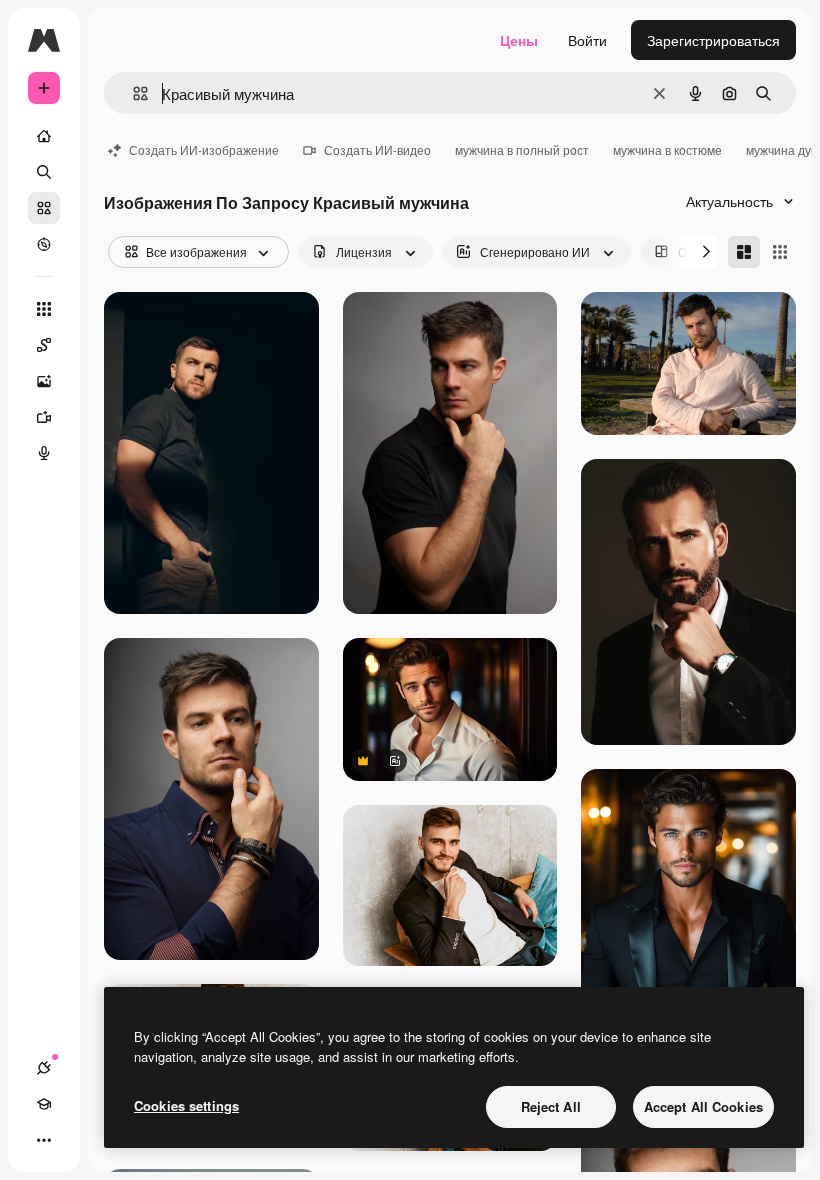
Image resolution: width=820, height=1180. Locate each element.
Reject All (551, 1106)
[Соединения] (44, 1068)
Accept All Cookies (703, 1106)
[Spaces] (44, 345)
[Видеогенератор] (44, 417)
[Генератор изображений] (44, 381)
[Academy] (44, 1104)
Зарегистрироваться (713, 40)
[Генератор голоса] (44, 453)
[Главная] (44, 136)
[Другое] (44, 1140)
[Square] (780, 252)
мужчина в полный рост (522, 149)
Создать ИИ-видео (377, 149)
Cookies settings (186, 1105)
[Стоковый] (44, 208)
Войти (587, 40)
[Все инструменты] (44, 309)
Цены (519, 40)
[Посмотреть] (44, 244)
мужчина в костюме (667, 149)
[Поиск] (44, 172)
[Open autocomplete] (132, 93)
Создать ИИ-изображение (204, 149)
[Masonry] (744, 252)
